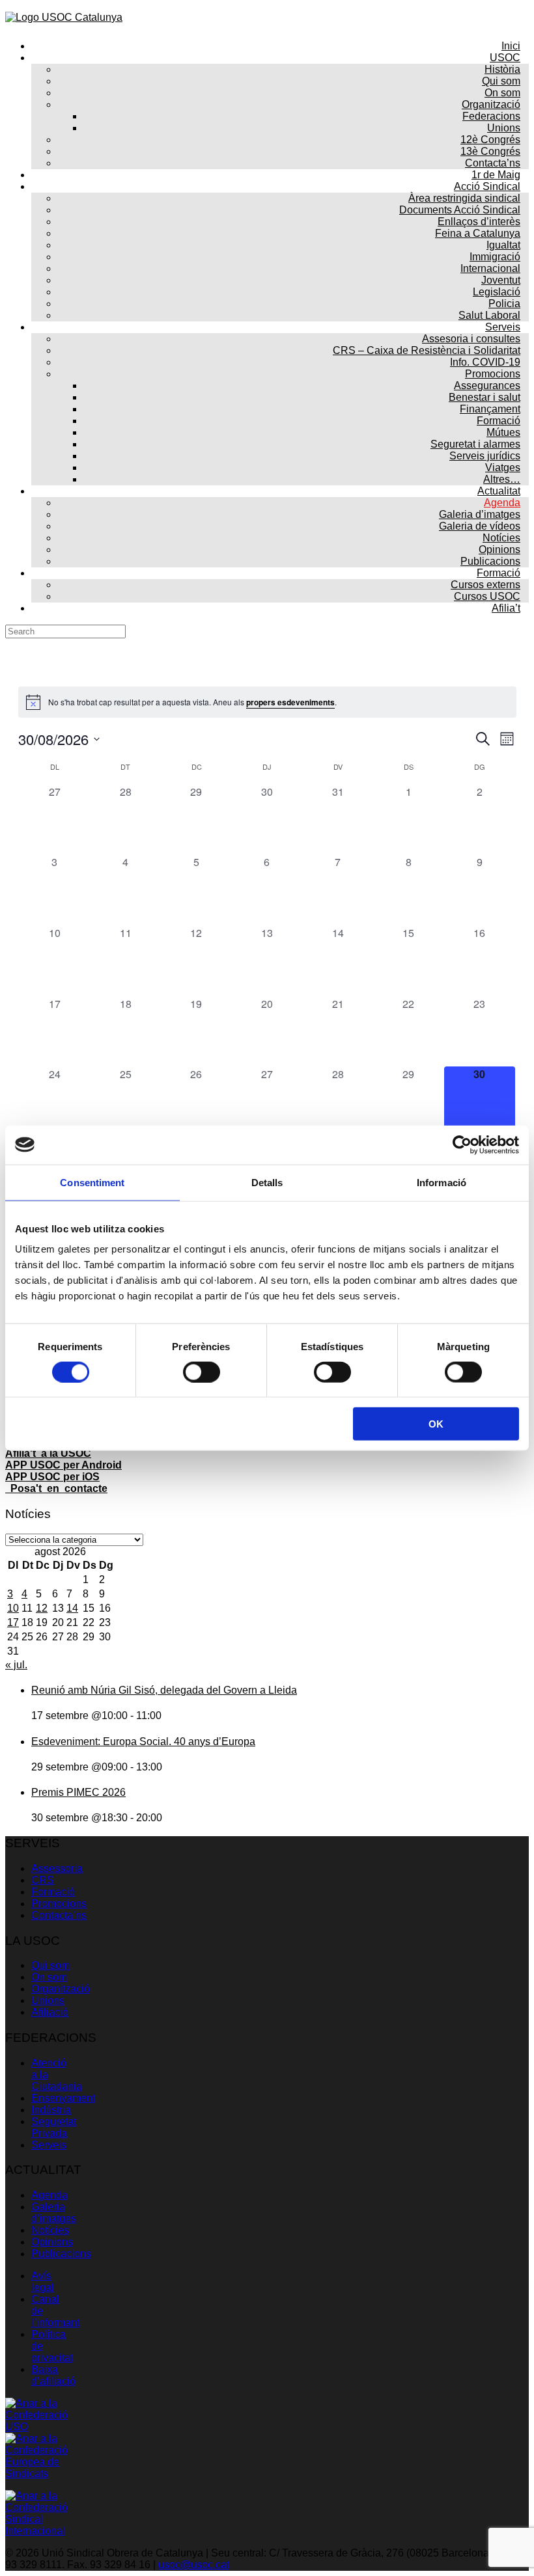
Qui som (50, 1965)
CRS (43, 1880)
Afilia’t (506, 608)
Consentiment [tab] (92, 1182)
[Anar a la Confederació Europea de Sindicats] (38, 2474)
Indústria (51, 2110)
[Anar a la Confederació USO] (38, 2427)
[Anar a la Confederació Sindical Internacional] (38, 2531)
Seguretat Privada (54, 2127)
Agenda (49, 2195)
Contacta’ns (59, 1915)
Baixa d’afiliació (53, 2375)
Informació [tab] (442, 1182)
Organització (61, 1989)
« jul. (16, 1665)
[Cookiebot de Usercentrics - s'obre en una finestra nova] (462, 1145)
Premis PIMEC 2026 (78, 1792)
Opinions (52, 2242)
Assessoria (57, 1868)
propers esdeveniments (290, 702)
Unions (48, 2000)
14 (72, 1608)
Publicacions (61, 2254)
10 (13, 1608)
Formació (53, 1892)
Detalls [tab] (267, 1182)
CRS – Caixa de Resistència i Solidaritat (427, 350)
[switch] (202, 1372)
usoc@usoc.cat (194, 2565)
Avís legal (43, 2282)
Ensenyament (63, 2098)
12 (42, 1608)
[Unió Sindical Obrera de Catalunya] (64, 17)
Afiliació (50, 2012)
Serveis (49, 2145)
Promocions (59, 1904)
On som (49, 1977)
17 (13, 1622)
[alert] (267, 702)
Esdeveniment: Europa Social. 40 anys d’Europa (143, 1742)
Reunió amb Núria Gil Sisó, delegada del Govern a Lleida (164, 1690)
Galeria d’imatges (54, 2213)
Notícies (50, 2230)
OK (436, 1424)
